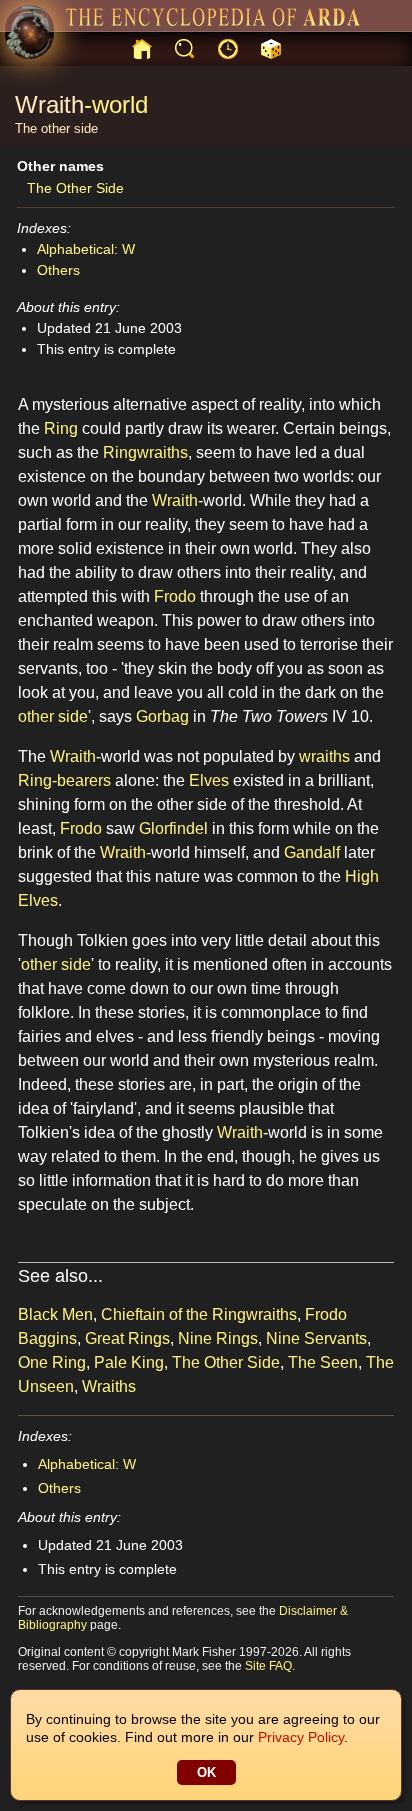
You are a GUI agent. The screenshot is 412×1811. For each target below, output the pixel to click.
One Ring (52, 1362)
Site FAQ (268, 1666)
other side (53, 716)
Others (58, 270)
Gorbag (162, 716)
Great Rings (127, 1338)
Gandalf (312, 852)
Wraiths (109, 1386)
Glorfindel (173, 828)
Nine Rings (218, 1338)
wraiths (324, 756)
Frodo (175, 596)
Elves (209, 780)
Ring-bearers (64, 780)
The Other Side (75, 188)
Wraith (49, 104)
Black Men (55, 1314)
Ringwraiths (145, 452)
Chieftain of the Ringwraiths (199, 1314)
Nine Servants (316, 1338)
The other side (56, 128)
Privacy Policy (301, 1737)
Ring (61, 428)
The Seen (323, 1362)
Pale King (129, 1362)
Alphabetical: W (86, 249)
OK (206, 1772)
